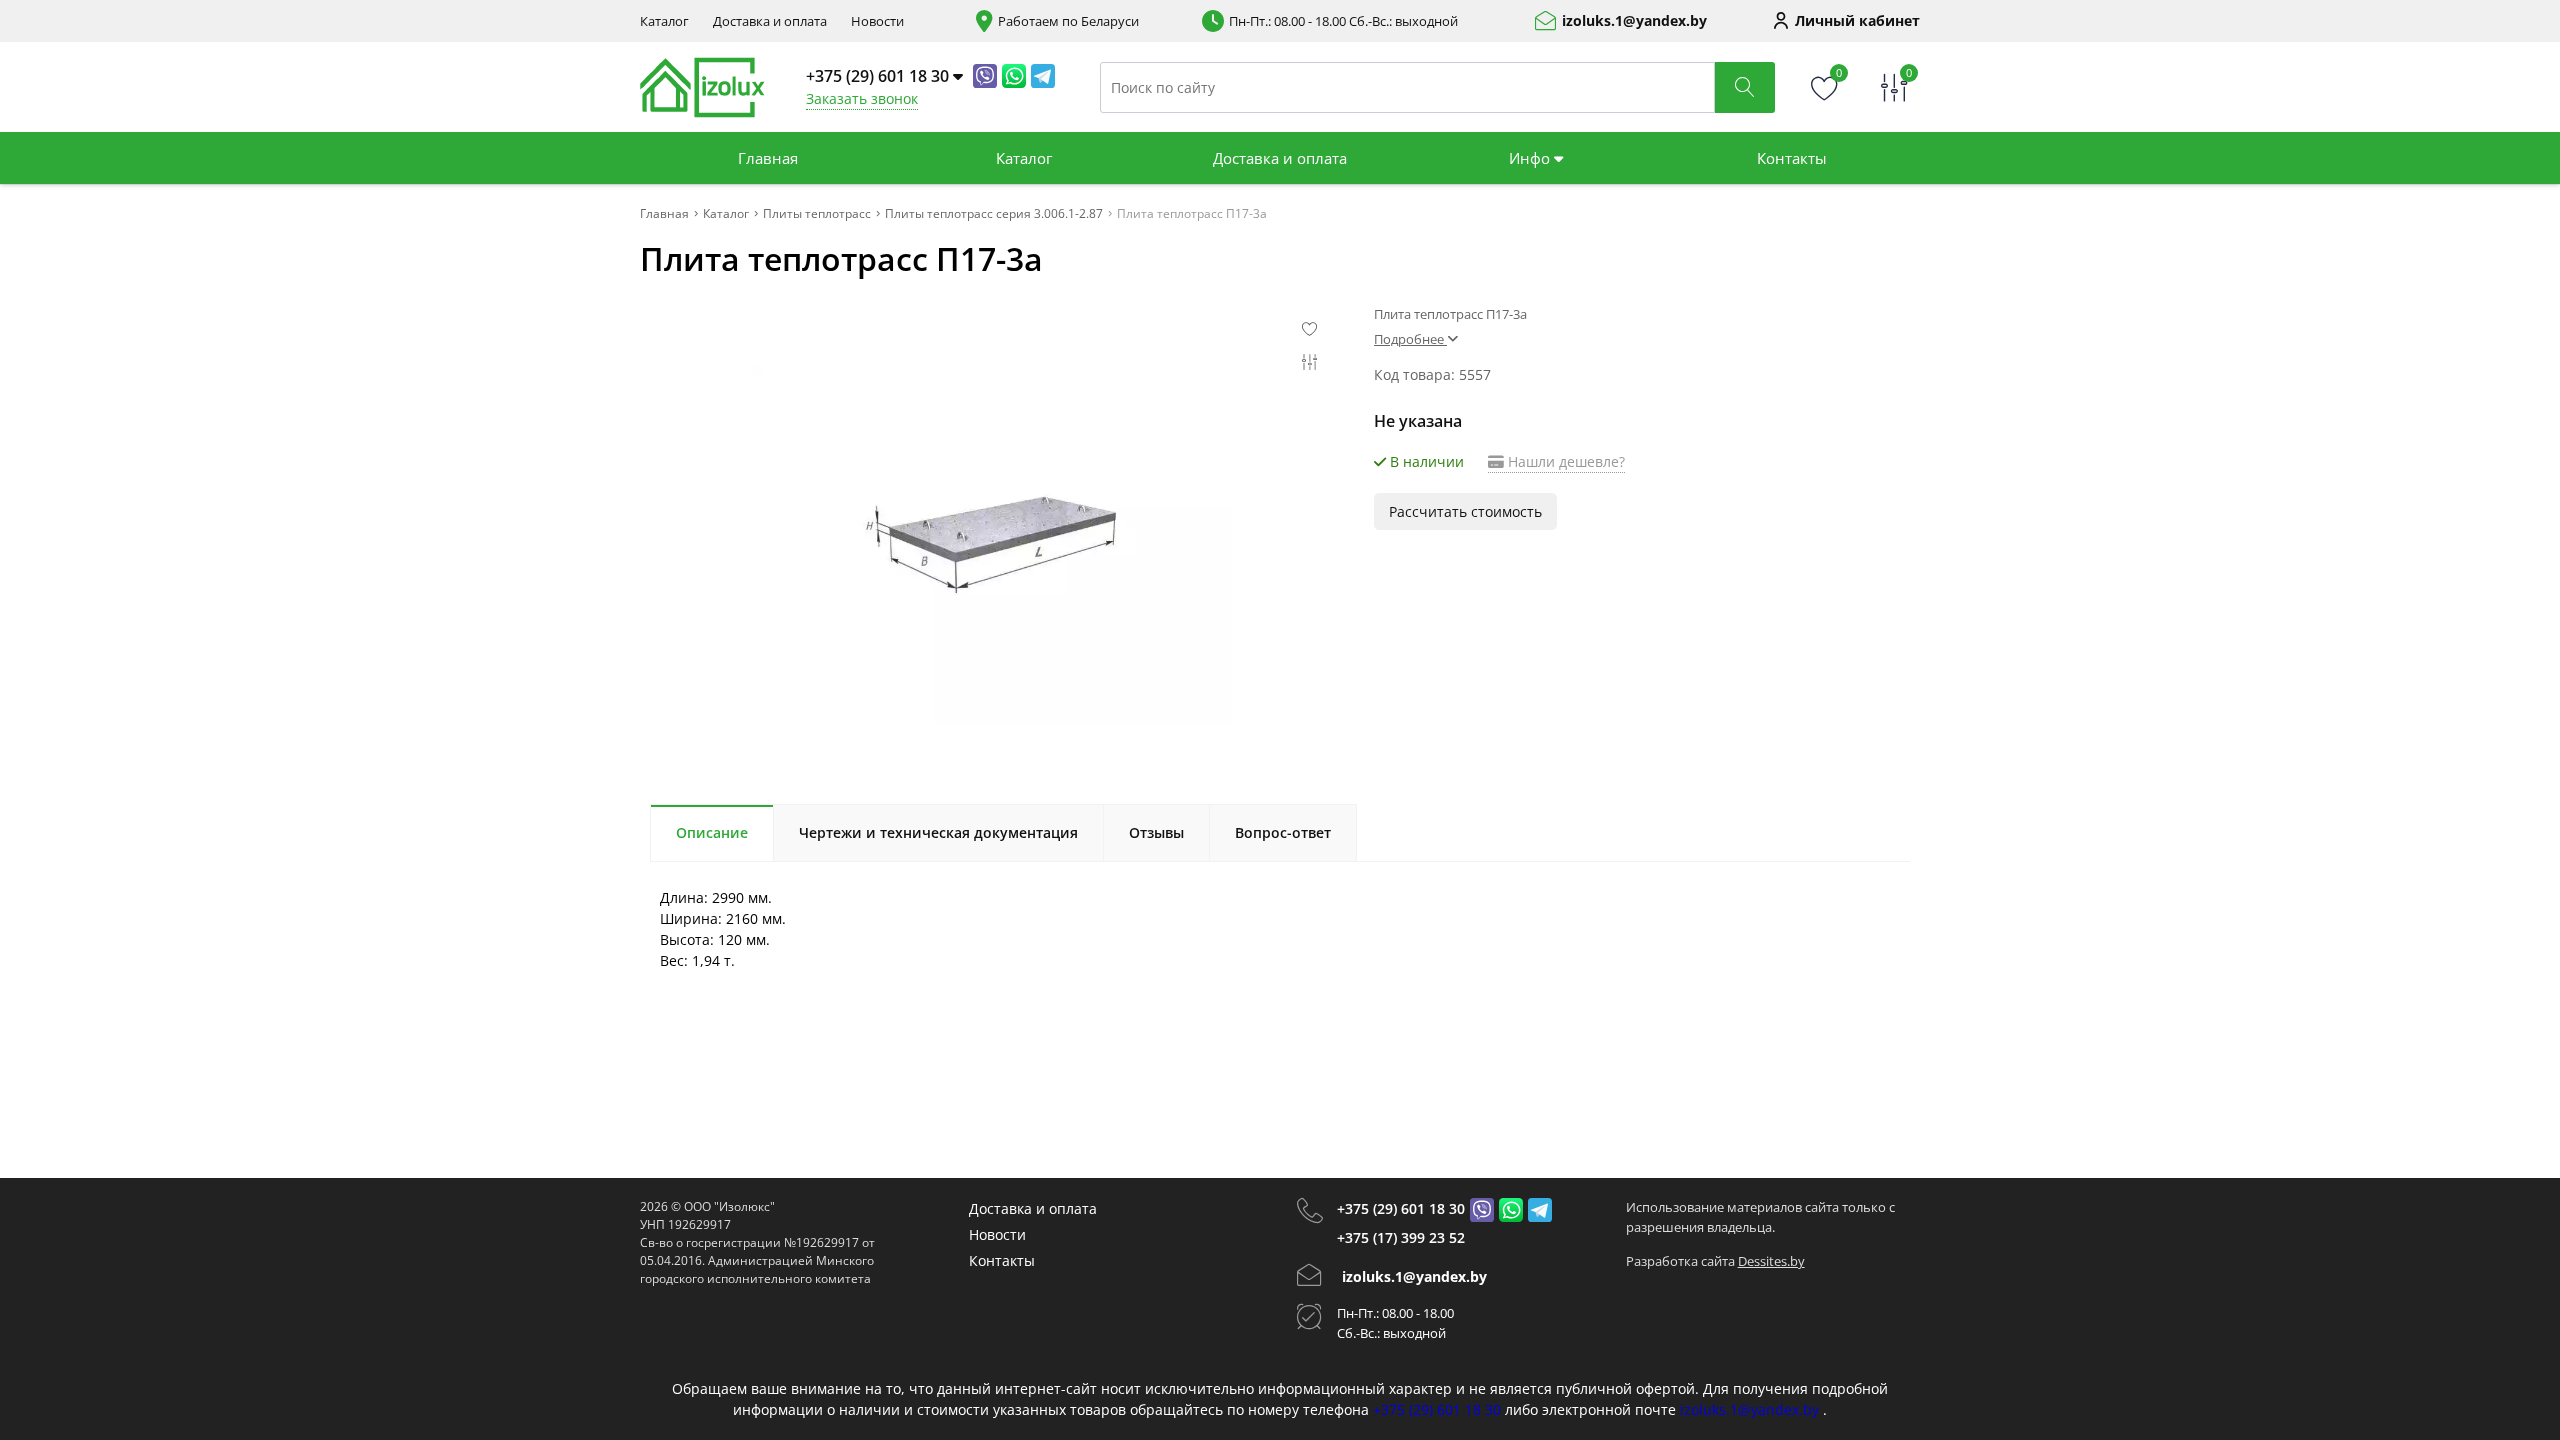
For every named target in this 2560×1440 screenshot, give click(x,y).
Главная (768, 158)
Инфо (1531, 158)
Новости (877, 21)
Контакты (1792, 158)
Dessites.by (1771, 1261)
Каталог (664, 21)
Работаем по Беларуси (1068, 21)
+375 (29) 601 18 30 (1401, 1208)
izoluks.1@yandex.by (1634, 21)
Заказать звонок (862, 98)
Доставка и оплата (770, 21)
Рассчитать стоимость (1465, 511)
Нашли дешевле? (1564, 461)
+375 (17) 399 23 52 (1401, 1237)
